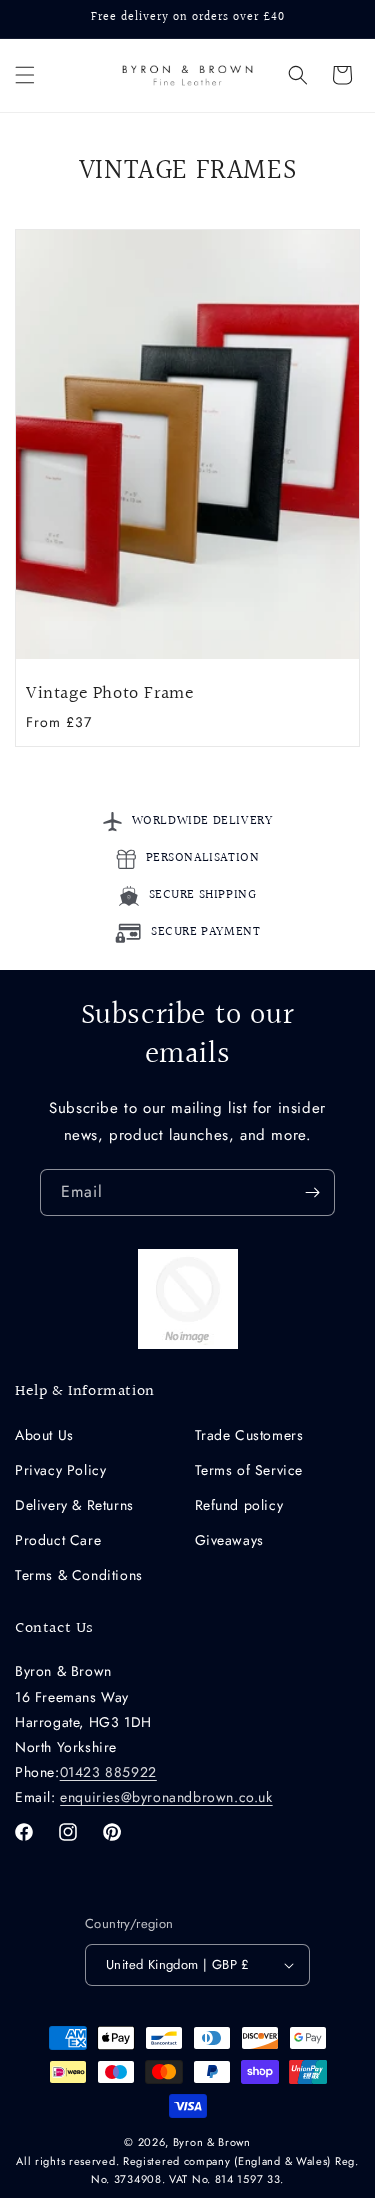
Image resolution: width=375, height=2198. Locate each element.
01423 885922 (108, 1772)
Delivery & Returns (74, 1505)
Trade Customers (249, 1435)
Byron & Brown (212, 2142)
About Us (44, 1435)
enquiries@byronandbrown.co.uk (166, 1797)
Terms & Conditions (79, 1575)
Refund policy (239, 1505)
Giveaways (229, 1540)
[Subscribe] (312, 1192)
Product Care (58, 1540)
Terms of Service (249, 1470)
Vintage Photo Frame (109, 693)
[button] (25, 75)
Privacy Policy (60, 1470)
